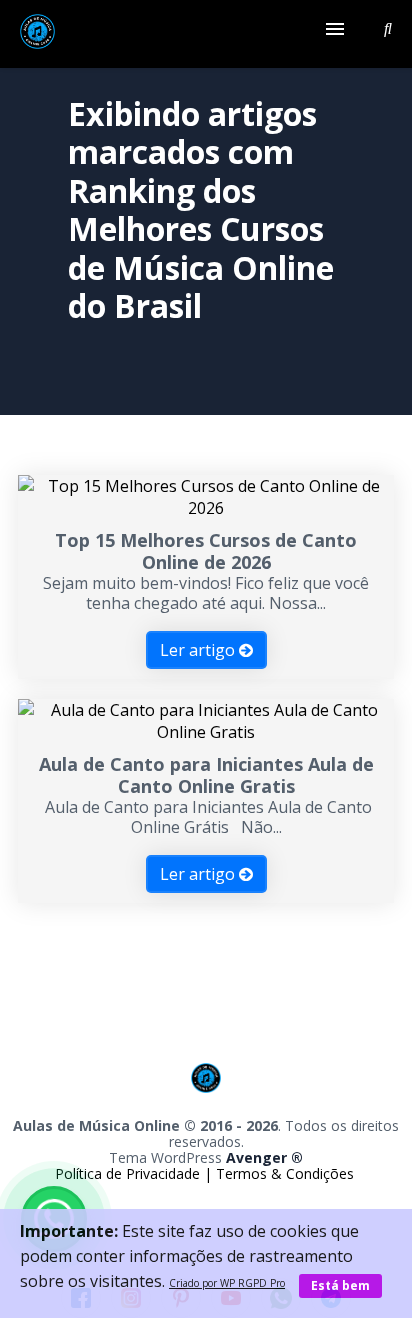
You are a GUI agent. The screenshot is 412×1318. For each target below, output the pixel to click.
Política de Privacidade (129, 1173)
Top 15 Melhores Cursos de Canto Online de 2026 (206, 551)
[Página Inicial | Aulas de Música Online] (37, 34)
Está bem (340, 1285)
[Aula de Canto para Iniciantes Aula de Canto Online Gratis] (206, 732)
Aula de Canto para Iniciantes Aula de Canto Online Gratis (206, 775)
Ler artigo (199, 650)
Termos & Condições (285, 1173)
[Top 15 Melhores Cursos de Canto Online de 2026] (206, 508)
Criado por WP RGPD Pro (227, 1283)
